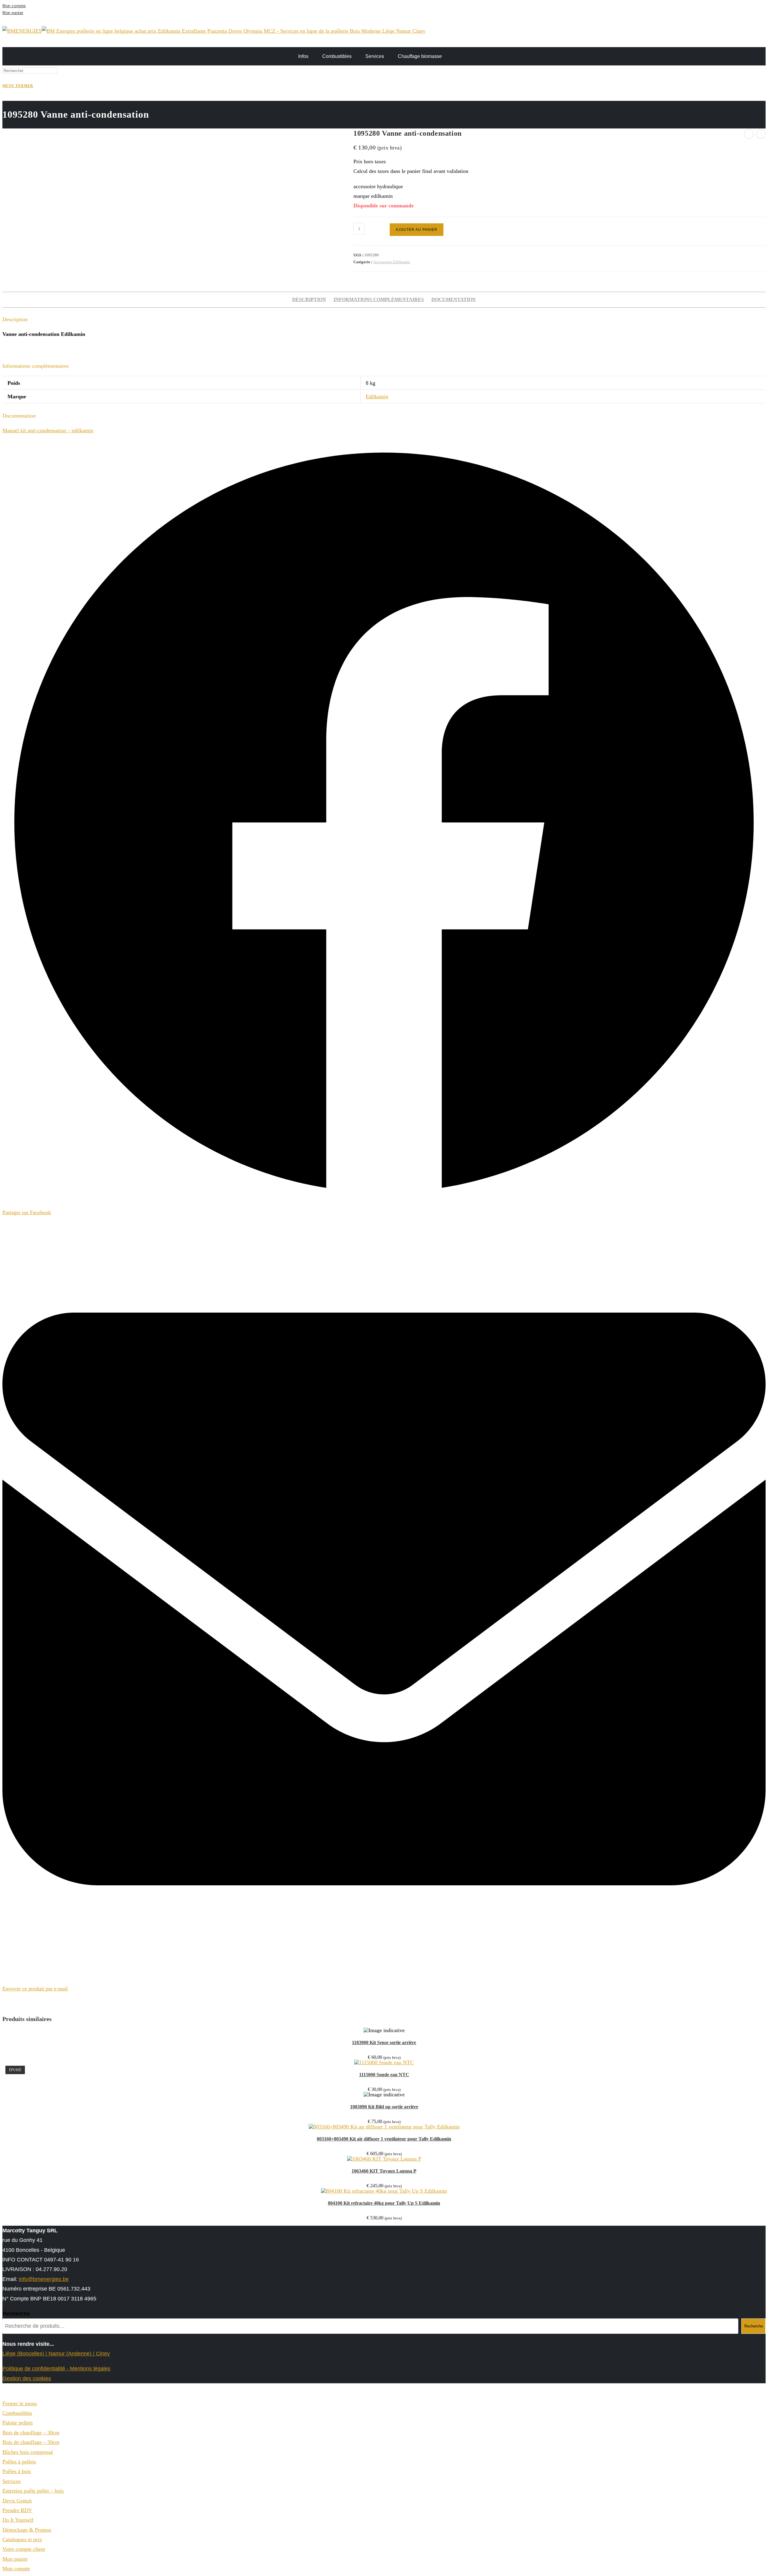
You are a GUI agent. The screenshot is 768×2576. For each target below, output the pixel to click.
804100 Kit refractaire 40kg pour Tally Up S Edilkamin (384, 2203)
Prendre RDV (17, 2510)
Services (375, 56)
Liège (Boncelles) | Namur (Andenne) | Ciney (56, 2354)
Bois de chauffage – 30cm (31, 2433)
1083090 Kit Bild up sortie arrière (384, 2107)
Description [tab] (309, 300)
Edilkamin (377, 397)
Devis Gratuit (17, 2501)
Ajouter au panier (417, 230)
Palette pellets (18, 2423)
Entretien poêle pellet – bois (33, 2491)
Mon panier (13, 13)
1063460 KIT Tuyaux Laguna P (384, 2171)
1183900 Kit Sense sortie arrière (384, 2042)
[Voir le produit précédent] (749, 134)
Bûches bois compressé (28, 2452)
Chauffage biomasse (420, 56)
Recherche (16, 2314)
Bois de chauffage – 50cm (31, 2442)
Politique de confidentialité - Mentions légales (56, 2369)
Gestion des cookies (27, 2378)
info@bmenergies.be (44, 2279)
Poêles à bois (17, 2471)
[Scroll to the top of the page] (4, 2394)
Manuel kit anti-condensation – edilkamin (48, 430)
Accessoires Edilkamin (392, 262)
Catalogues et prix (22, 2539)
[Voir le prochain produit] (761, 134)
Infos (303, 56)
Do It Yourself (18, 2520)
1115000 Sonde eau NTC (384, 2075)
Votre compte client (24, 2549)
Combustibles (337, 56)
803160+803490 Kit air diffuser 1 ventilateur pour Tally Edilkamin (384, 2139)
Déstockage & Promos (27, 2530)
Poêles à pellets (19, 2462)
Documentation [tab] (454, 300)
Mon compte (14, 6)
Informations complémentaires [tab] (379, 300)
